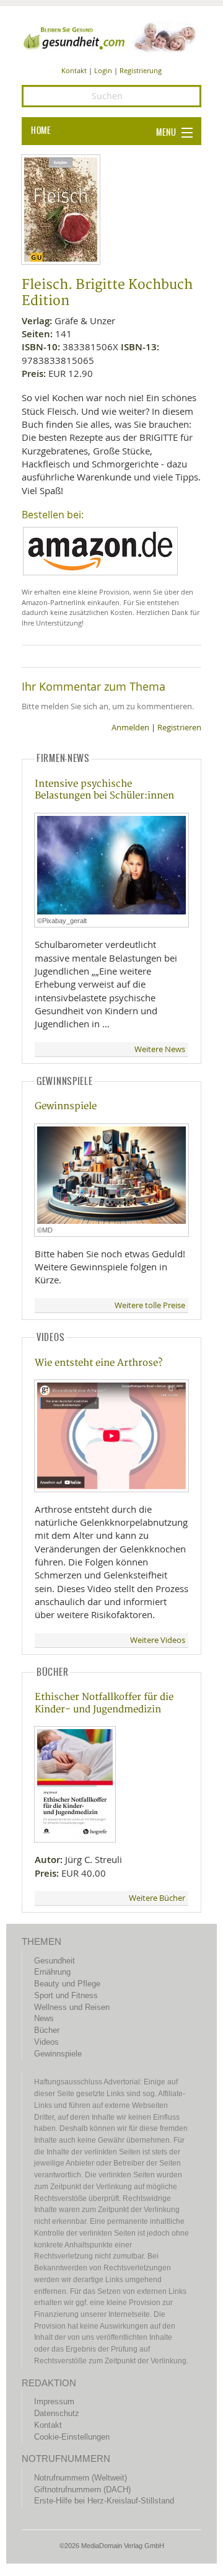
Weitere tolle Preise (150, 1305)
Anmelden (130, 728)
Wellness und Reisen (72, 2007)
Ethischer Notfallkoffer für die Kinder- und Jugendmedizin (104, 1703)
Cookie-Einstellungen (72, 2437)
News (44, 2018)
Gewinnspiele (66, 1106)
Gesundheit (55, 1961)
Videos (46, 2042)
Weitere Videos (158, 1640)
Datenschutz (57, 2413)
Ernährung (52, 1972)
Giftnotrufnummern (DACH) (82, 2490)
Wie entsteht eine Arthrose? (98, 1363)
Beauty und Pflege (67, 1984)
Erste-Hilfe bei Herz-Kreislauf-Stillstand (104, 2501)
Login (103, 70)
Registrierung (141, 70)
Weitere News (160, 1049)
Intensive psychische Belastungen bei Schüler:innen (104, 790)
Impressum (54, 2401)
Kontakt (74, 70)
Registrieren (179, 728)
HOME (41, 131)
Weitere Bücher (157, 1898)
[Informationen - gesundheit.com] (111, 37)
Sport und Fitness (66, 1995)
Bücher (47, 2030)
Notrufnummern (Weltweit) (81, 2478)
